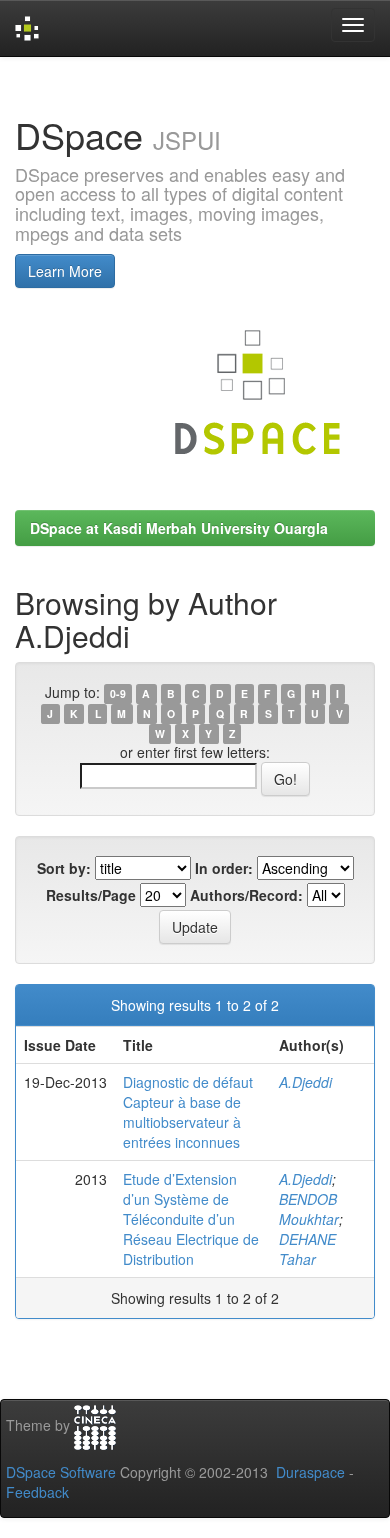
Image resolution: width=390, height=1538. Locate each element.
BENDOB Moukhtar (309, 1209)
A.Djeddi (305, 1082)
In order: (224, 868)
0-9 (118, 693)
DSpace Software (61, 1472)
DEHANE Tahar (307, 1249)
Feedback (37, 1492)
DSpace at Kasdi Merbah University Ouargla (179, 528)
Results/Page (91, 895)
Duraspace (310, 1472)
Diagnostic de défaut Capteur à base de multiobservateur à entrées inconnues (188, 1112)
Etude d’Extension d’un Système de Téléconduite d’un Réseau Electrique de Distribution (191, 1219)
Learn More (65, 271)
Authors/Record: (246, 895)
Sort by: (64, 868)
